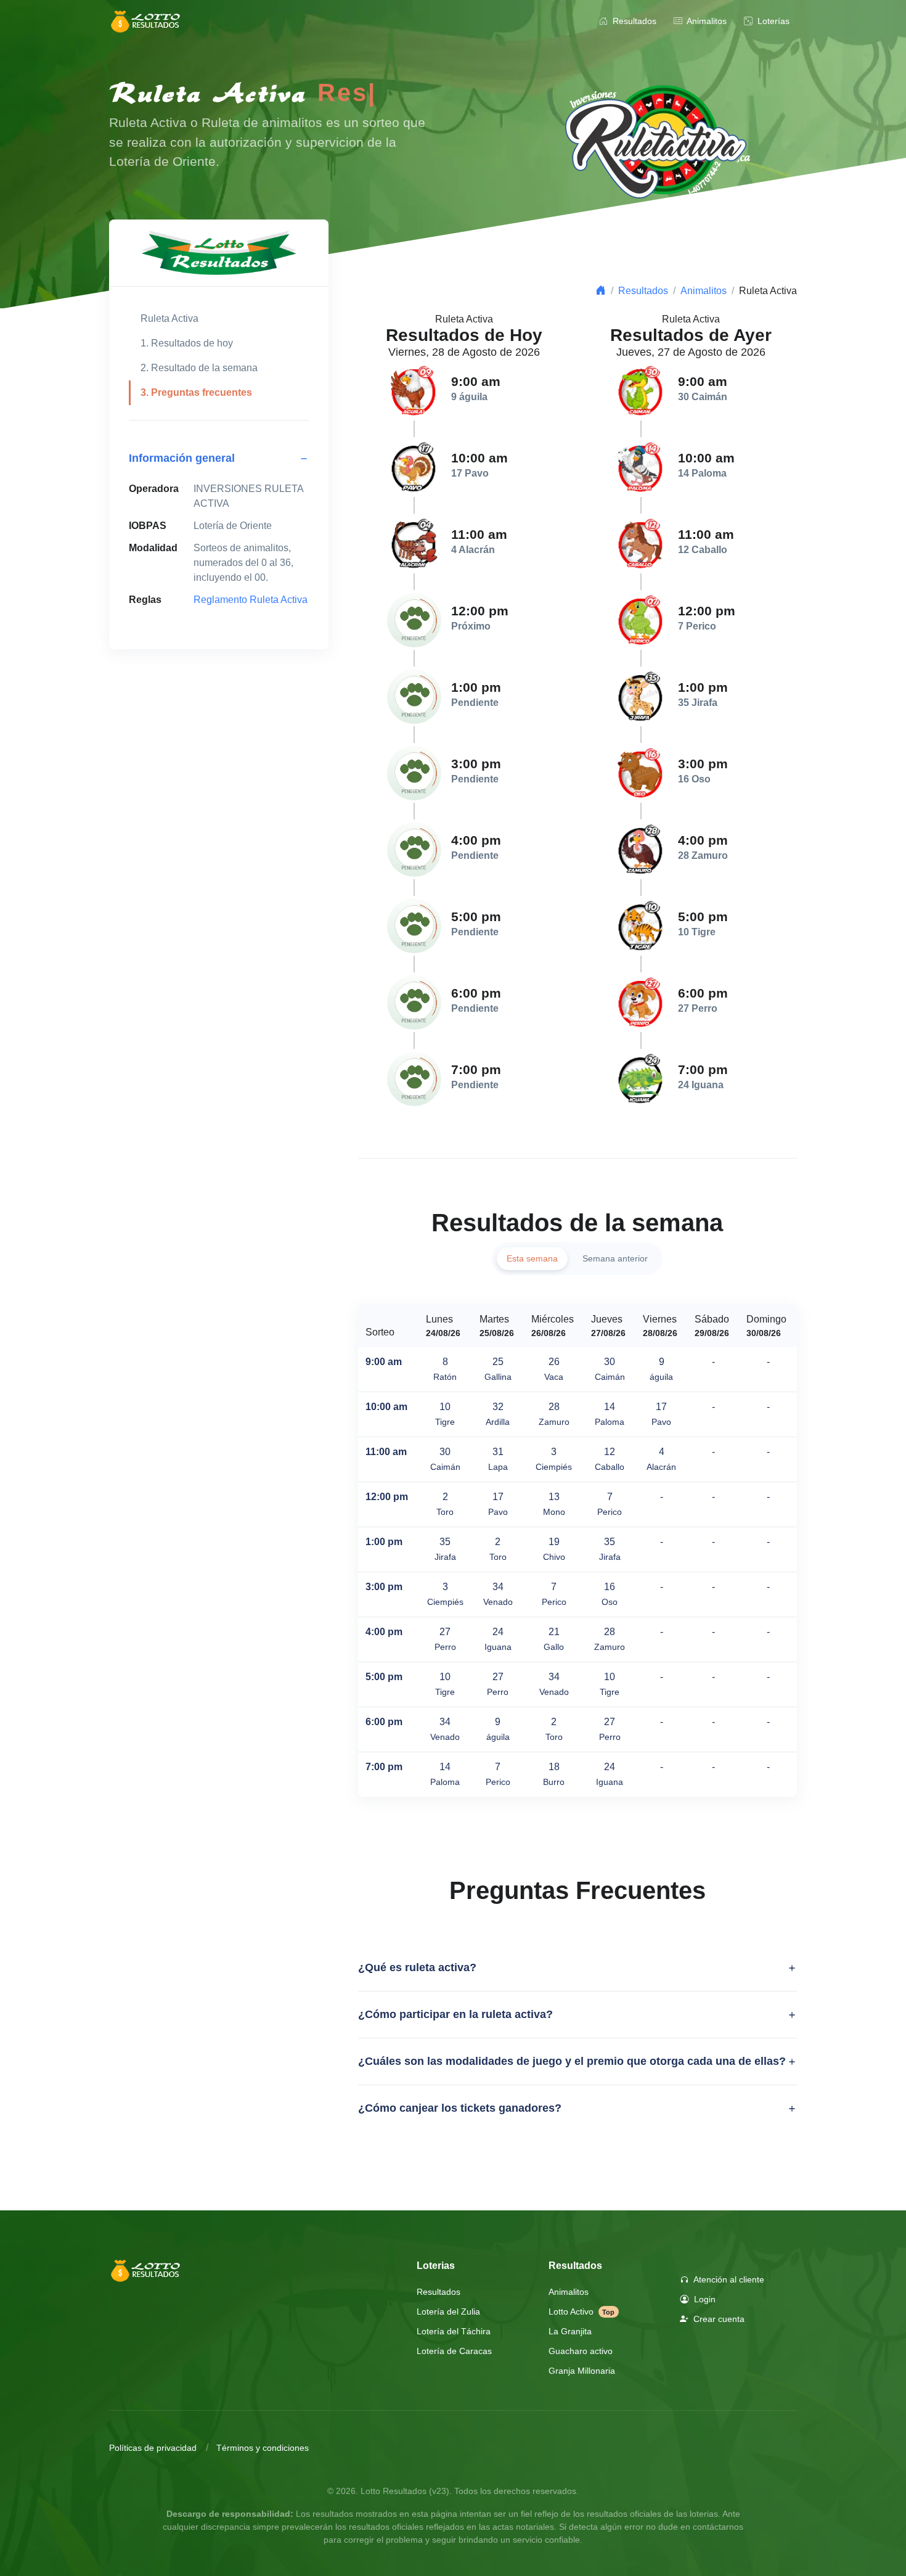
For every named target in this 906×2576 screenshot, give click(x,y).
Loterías (772, 21)
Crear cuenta (718, 2319)
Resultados (633, 21)
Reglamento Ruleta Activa (251, 600)
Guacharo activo (581, 2351)
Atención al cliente (728, 2279)
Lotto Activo (582, 2311)
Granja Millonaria (582, 2371)
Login (704, 2299)
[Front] (146, 22)
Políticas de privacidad (153, 2448)
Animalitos (706, 21)
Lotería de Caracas (454, 2351)
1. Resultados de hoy (187, 343)
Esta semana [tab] (532, 1258)
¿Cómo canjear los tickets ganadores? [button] (460, 2108)
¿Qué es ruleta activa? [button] (417, 1967)
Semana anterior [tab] (615, 1258)
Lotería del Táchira (454, 2331)
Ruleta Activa (169, 318)
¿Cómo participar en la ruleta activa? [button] (455, 2014)
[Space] (146, 2270)
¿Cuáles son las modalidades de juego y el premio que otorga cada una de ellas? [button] (572, 2061)
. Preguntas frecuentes (196, 392)
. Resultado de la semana (199, 368)
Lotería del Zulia (448, 2311)
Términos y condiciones (263, 2448)
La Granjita (570, 2331)
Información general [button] (182, 458)
